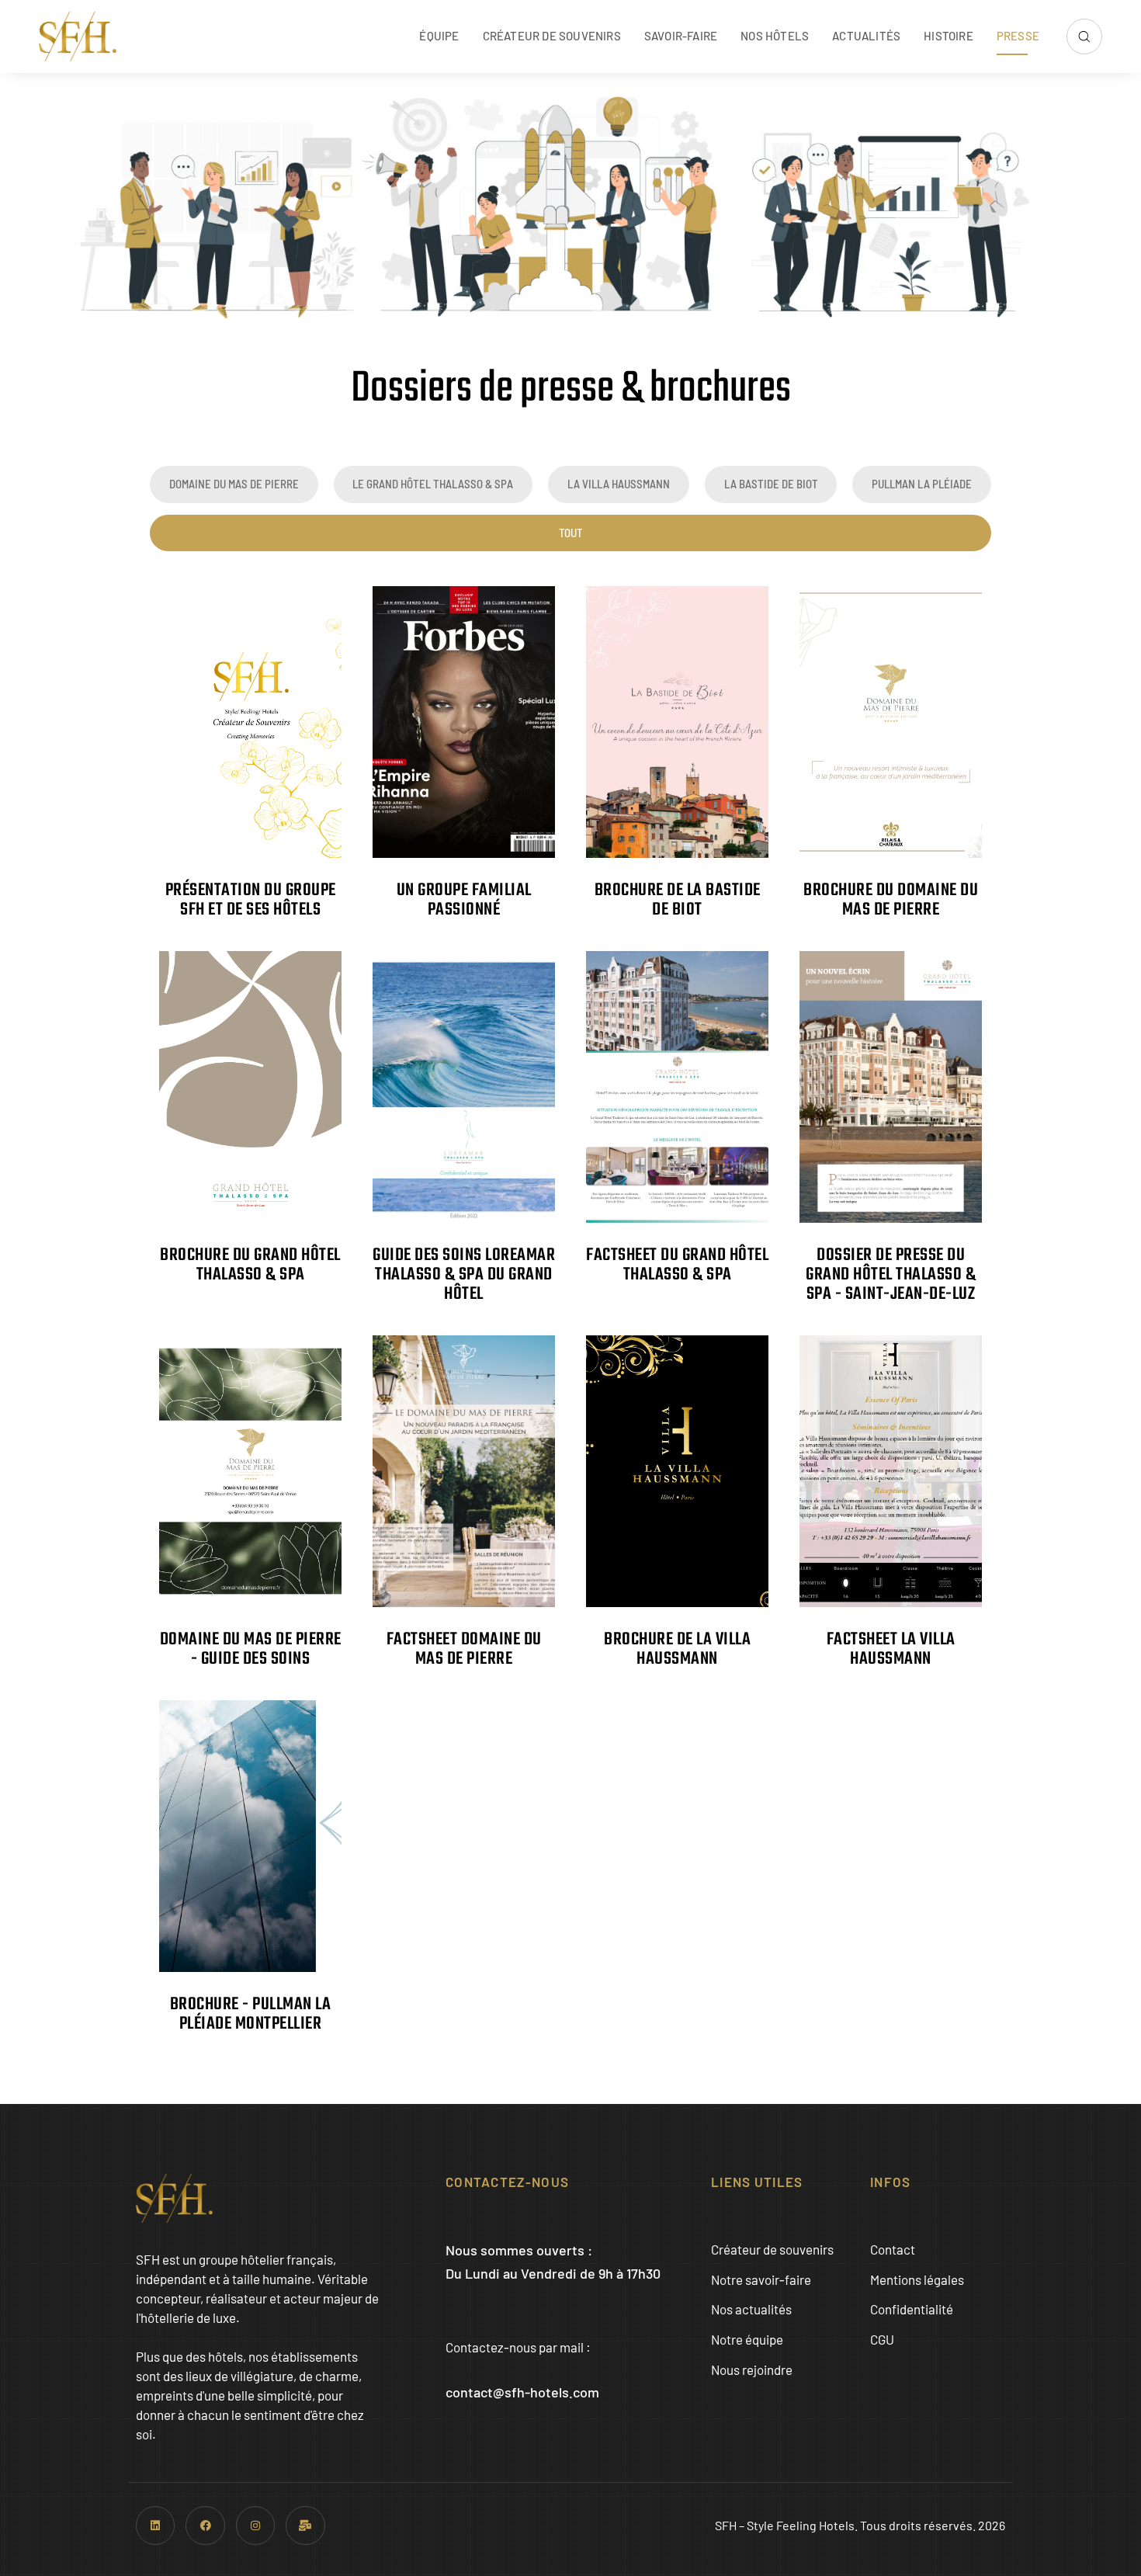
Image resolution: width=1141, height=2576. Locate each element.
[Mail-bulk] (305, 2526)
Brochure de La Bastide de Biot (678, 900)
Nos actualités (751, 2309)
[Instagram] (255, 2526)
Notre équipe (747, 2339)
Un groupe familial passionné (464, 900)
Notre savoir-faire (761, 2279)
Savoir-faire (681, 36)
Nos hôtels (775, 36)
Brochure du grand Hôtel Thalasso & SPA (250, 1265)
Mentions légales (917, 2279)
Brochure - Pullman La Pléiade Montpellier (251, 2014)
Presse (1018, 36)
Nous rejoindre (752, 2369)
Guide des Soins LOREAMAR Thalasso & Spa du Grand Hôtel (464, 1275)
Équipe (439, 36)
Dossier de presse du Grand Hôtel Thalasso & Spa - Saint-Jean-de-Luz (891, 1275)
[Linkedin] (155, 2526)
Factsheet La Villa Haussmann (891, 1649)
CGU (882, 2339)
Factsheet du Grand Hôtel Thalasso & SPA (677, 1265)
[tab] (234, 484)
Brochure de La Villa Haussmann (677, 1649)
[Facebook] (205, 2526)
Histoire (949, 36)
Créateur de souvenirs (552, 36)
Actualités (866, 36)
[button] (1084, 36)
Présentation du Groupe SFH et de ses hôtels (251, 900)
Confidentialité (912, 2309)
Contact (893, 2249)
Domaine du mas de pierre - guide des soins (251, 1649)
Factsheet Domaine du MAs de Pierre (464, 1649)
